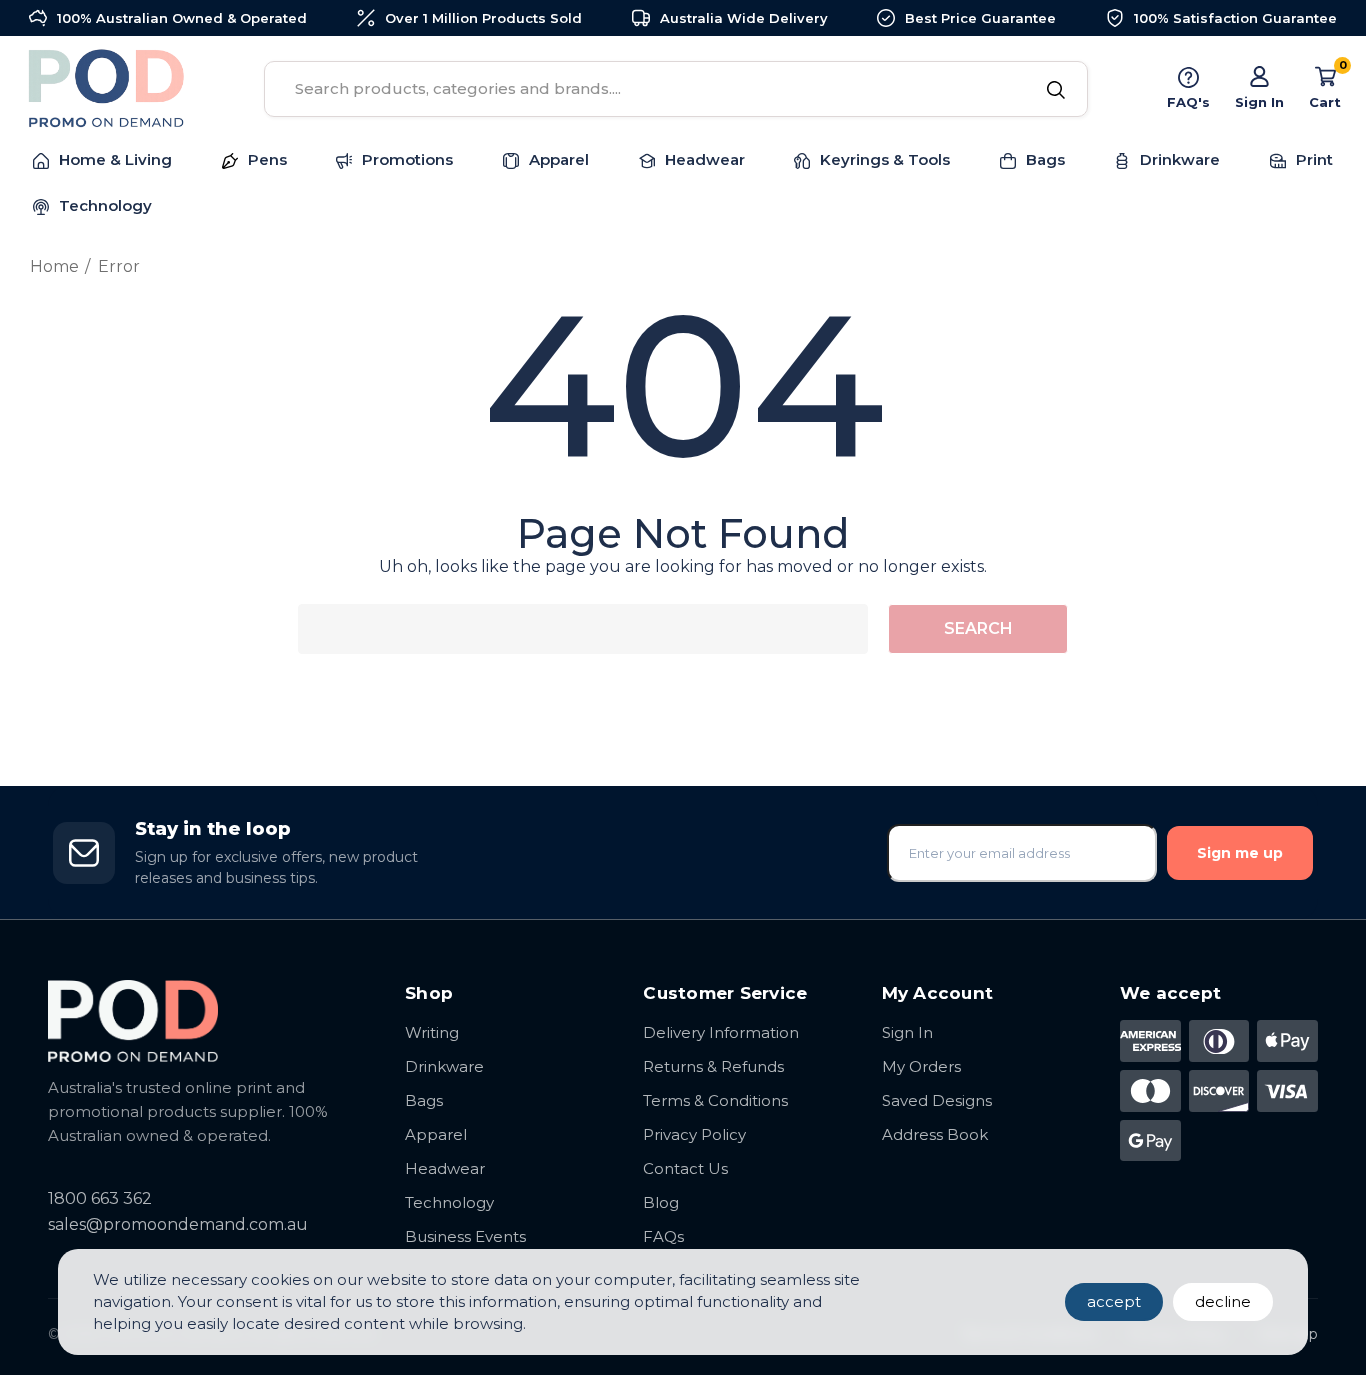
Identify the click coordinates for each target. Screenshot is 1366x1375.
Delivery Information (721, 1032)
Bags (424, 1100)
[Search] (1055, 91)
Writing (432, 1032)
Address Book (935, 1134)
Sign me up (1240, 853)
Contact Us (685, 1168)
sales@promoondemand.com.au (178, 1224)
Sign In (907, 1032)
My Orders (921, 1066)
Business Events (465, 1236)
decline (1223, 1301)
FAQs (663, 1236)
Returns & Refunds (713, 1066)
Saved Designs (937, 1100)
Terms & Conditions (715, 1100)
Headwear (445, 1168)
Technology (449, 1202)
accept (1114, 1301)
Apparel (436, 1134)
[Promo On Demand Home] (206, 1020)
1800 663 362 (100, 1198)
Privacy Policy (694, 1134)
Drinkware (444, 1066)
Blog (661, 1202)
